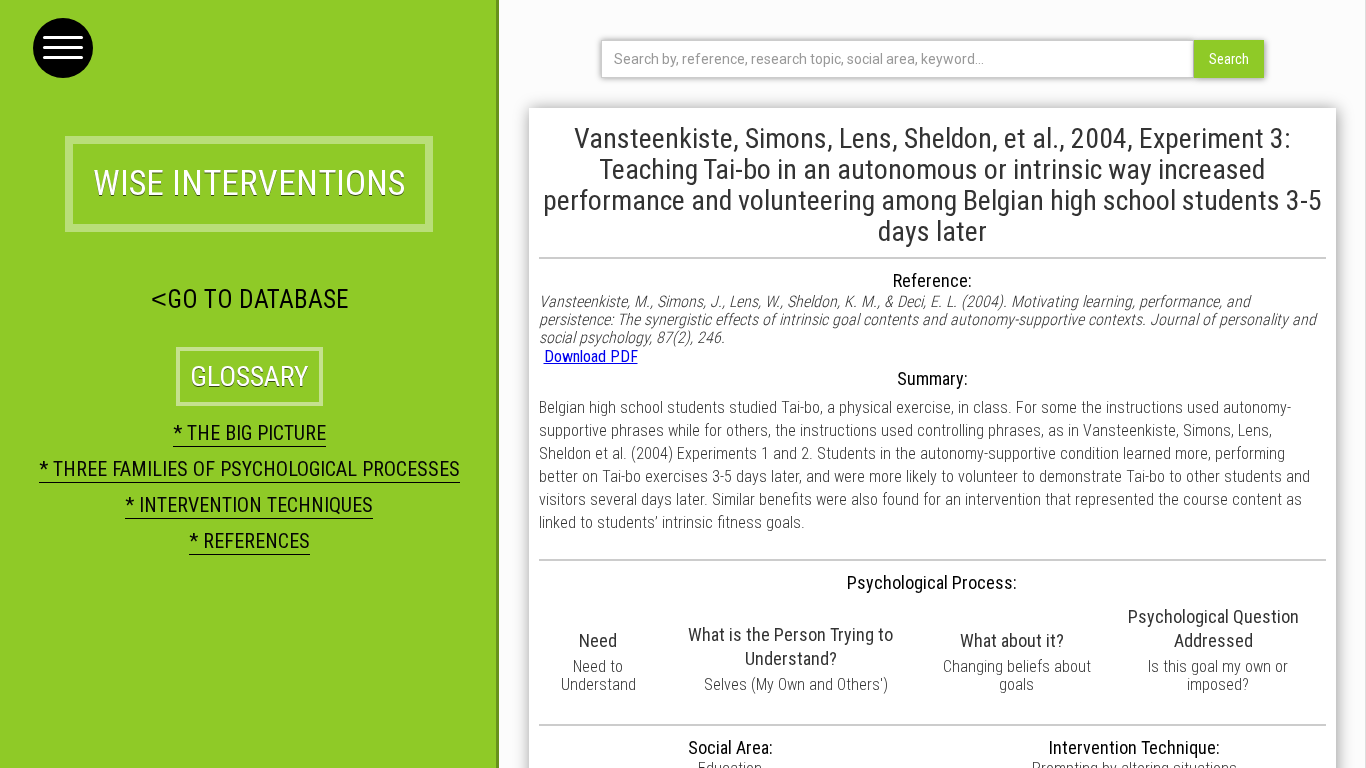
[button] (63, 48)
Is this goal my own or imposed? (1218, 676)
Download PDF (591, 356)
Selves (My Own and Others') (796, 685)
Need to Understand (598, 676)
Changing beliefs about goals (1017, 676)
